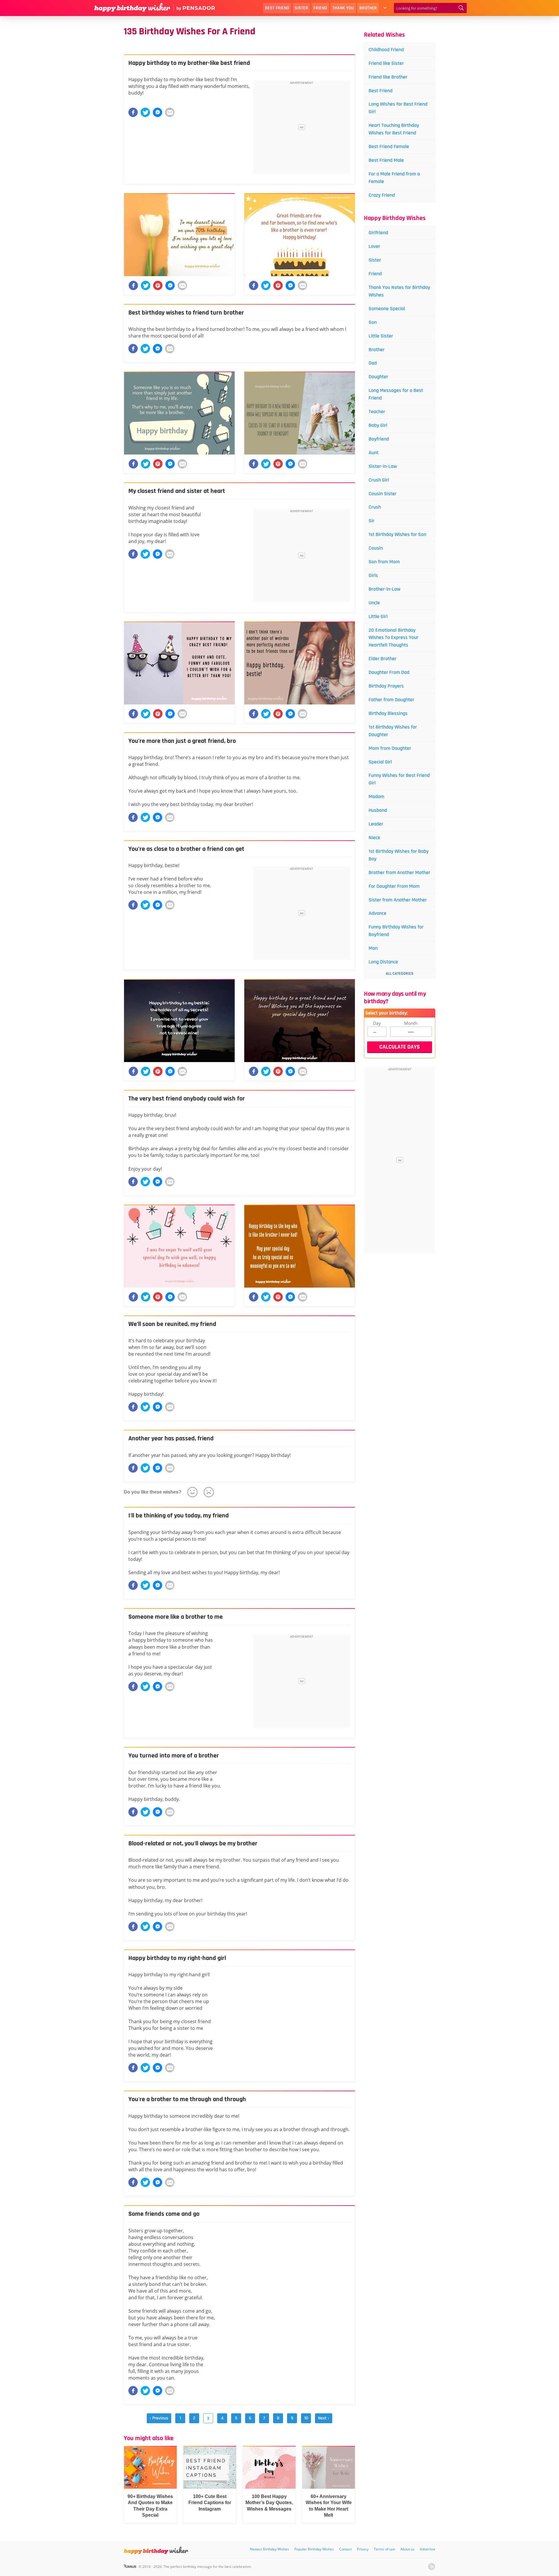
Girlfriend (378, 233)
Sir (372, 521)
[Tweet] (145, 112)
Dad (373, 363)
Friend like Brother (388, 77)
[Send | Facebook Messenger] (158, 112)
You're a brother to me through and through (187, 2099)
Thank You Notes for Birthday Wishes (399, 291)
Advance (377, 913)
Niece (374, 838)
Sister (301, 8)
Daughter (378, 377)
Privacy (363, 2549)
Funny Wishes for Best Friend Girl (399, 779)
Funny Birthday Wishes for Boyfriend (396, 931)
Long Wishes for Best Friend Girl (398, 108)
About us (407, 2549)
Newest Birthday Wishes (269, 2549)
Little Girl (378, 616)
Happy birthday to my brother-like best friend (189, 63)
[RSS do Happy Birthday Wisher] (432, 2567)
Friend (320, 8)
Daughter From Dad (389, 672)
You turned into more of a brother (174, 1756)
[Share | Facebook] (133, 112)
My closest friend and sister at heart (177, 491)
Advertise (428, 2549)
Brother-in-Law (384, 589)
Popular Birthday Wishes (314, 2549)
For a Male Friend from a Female (394, 178)
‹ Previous (159, 2418)
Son (373, 322)
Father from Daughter (391, 700)
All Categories (400, 974)
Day (377, 1023)
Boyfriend (379, 439)
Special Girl (380, 762)
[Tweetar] (146, 285)
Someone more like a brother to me (176, 1617)
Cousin (376, 548)
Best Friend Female (389, 147)
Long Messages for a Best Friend (396, 394)
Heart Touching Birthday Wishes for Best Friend (394, 129)
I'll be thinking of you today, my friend (179, 1516)
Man (373, 948)
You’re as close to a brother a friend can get (186, 849)
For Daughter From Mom (394, 886)
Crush (375, 507)
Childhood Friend (386, 50)
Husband (378, 810)
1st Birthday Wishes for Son (397, 534)
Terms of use (384, 2549)
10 (306, 2418)
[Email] (170, 112)
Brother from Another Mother (399, 872)
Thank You (343, 8)
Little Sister (381, 336)
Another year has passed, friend (171, 1439)
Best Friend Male (386, 160)
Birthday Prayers (386, 686)
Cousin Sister (383, 494)
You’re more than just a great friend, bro (182, 741)
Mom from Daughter (390, 748)
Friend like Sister (386, 63)
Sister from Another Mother (398, 900)
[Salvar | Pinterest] (158, 285)
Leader (376, 824)
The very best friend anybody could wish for (187, 1099)
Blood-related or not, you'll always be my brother (193, 1844)
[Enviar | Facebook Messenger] (170, 285)
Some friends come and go (164, 2214)
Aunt (374, 453)
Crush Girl (379, 480)
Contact (345, 2549)
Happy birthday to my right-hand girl (177, 1958)
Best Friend (277, 8)
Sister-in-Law (383, 466)
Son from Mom (384, 562)
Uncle (374, 603)
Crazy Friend (382, 195)
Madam (376, 797)
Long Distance (383, 962)
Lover (374, 246)
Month (411, 1023)
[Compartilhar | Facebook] (133, 285)
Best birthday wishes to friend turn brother (186, 313)
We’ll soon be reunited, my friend (172, 1324)
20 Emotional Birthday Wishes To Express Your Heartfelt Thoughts (393, 638)
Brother (368, 8)
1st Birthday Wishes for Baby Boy (399, 855)
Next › (324, 2418)
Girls (373, 575)
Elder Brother (383, 659)
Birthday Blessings (388, 713)
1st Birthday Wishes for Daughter (393, 731)
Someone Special (387, 309)
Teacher (377, 412)
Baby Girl (378, 425)
